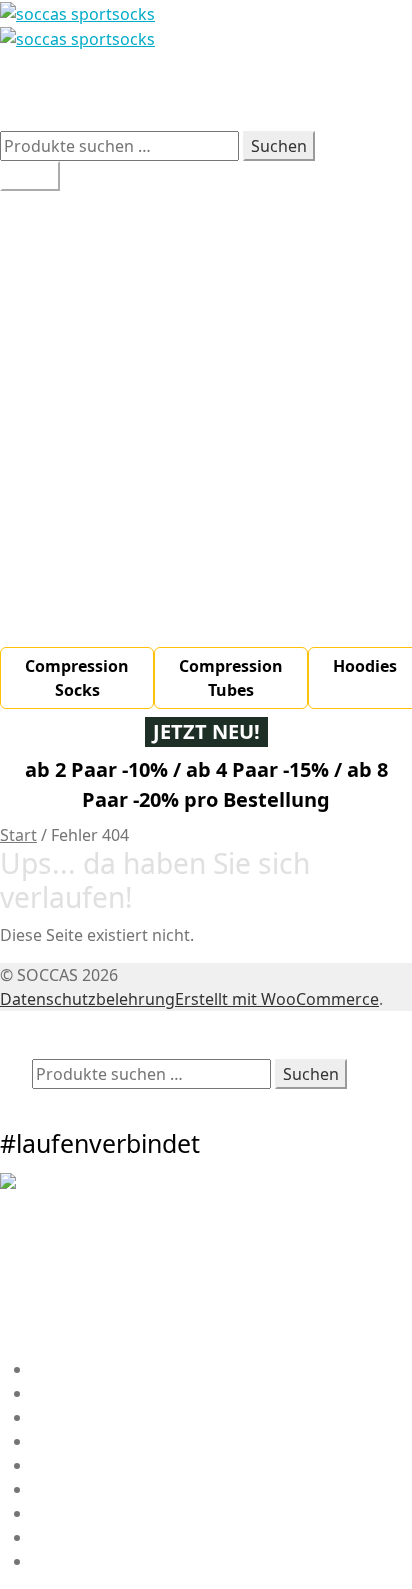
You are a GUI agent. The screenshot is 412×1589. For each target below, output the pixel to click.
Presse (57, 1513)
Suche (55, 1047)
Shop (51, 299)
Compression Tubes (139, 507)
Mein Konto (76, 1023)
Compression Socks (138, 483)
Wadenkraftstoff (94, 251)
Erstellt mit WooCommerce (277, 999)
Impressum (75, 1465)
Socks (86, 459)
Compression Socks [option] (77, 678)
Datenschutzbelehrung (87, 999)
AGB (48, 1537)
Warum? (63, 227)
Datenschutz (80, 1561)
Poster (89, 555)
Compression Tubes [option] (231, 678)
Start (18, 835)
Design (58, 275)
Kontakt (62, 1441)
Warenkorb (81, 1101)
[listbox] (206, 678)
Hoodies (95, 531)
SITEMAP (65, 1489)
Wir (45, 203)
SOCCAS (30, 79)
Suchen (279, 146)
